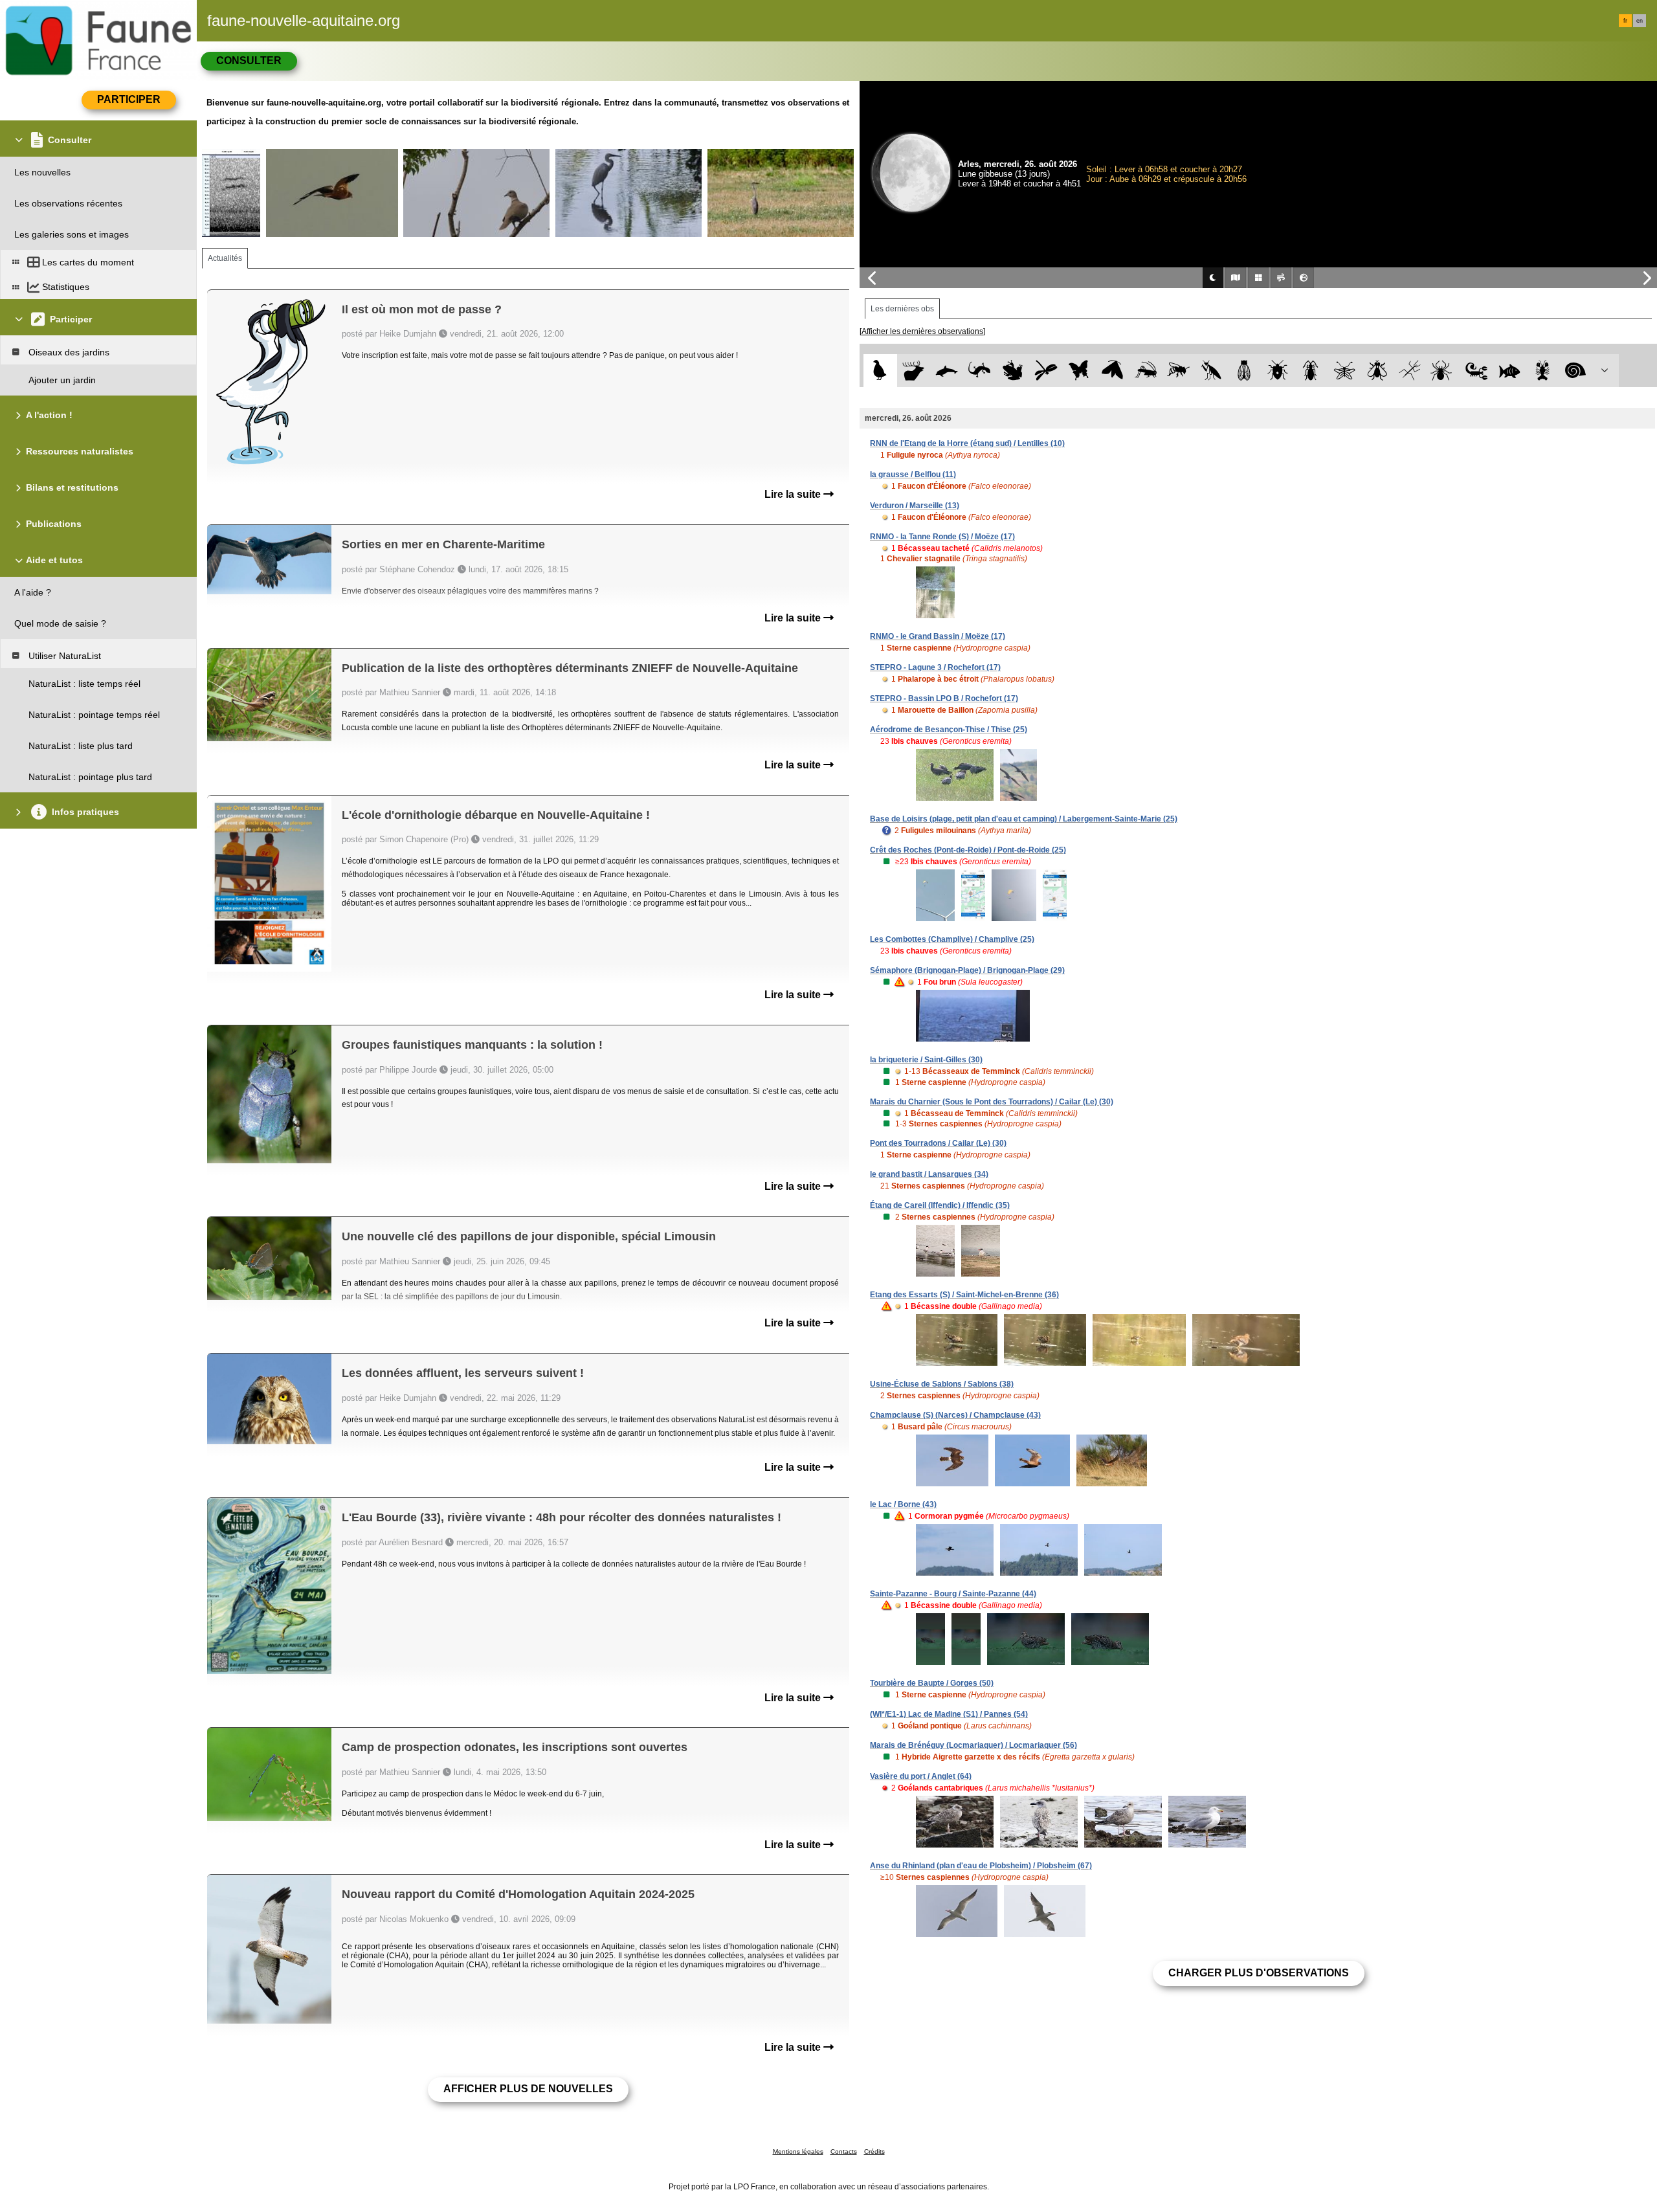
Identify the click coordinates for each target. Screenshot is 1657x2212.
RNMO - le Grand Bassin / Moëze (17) (938, 636)
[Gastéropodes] (1576, 371)
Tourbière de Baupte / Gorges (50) (932, 1683)
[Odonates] (1046, 371)
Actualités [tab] (225, 258)
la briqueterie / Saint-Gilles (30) (926, 1060)
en (1640, 21)
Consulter (249, 61)
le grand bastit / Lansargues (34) (929, 1174)
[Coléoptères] (1311, 371)
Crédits (874, 2151)
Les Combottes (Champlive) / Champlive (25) (952, 939)
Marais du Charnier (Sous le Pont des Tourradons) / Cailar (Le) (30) (992, 1102)
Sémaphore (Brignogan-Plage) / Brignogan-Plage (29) (967, 970)
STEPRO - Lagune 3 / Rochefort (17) (935, 667)
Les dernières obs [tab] (902, 309)
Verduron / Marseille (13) (915, 506)
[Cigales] (1244, 371)
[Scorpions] (1477, 371)
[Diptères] (1377, 371)
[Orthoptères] (1145, 371)
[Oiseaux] (880, 371)
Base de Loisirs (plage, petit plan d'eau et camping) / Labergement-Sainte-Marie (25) (1024, 819)
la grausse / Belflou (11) (913, 475)
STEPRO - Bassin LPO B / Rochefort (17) (944, 698)
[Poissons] (1510, 371)
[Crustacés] (1543, 371)
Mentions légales (798, 2151)
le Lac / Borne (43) (903, 1504)
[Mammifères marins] (947, 371)
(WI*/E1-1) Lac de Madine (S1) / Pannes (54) (949, 1714)
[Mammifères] (914, 371)
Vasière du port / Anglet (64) (921, 1776)
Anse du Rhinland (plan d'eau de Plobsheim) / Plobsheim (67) (981, 1866)
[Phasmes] (1410, 371)
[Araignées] (1444, 371)
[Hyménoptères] (1178, 371)
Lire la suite (794, 494)
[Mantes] (1211, 371)
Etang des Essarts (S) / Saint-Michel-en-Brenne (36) (964, 1295)
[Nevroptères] (1344, 371)
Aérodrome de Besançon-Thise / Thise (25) (949, 730)
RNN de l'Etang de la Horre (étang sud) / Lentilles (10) (967, 443)
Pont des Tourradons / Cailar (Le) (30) (938, 1143)
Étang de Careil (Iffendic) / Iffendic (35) (940, 1205)
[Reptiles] (980, 371)
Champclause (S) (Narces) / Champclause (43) (955, 1415)
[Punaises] (1278, 371)
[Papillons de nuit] (1112, 371)
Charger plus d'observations (1259, 1973)
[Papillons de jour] (1079, 371)
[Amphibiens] (1013, 371)
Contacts (844, 2151)
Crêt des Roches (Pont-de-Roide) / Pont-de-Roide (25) (968, 850)
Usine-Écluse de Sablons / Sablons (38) (942, 1384)
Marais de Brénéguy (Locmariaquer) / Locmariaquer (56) (973, 1745)
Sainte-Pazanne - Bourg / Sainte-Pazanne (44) (953, 1594)
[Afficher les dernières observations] (922, 331)
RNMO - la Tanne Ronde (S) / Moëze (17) (942, 537)
